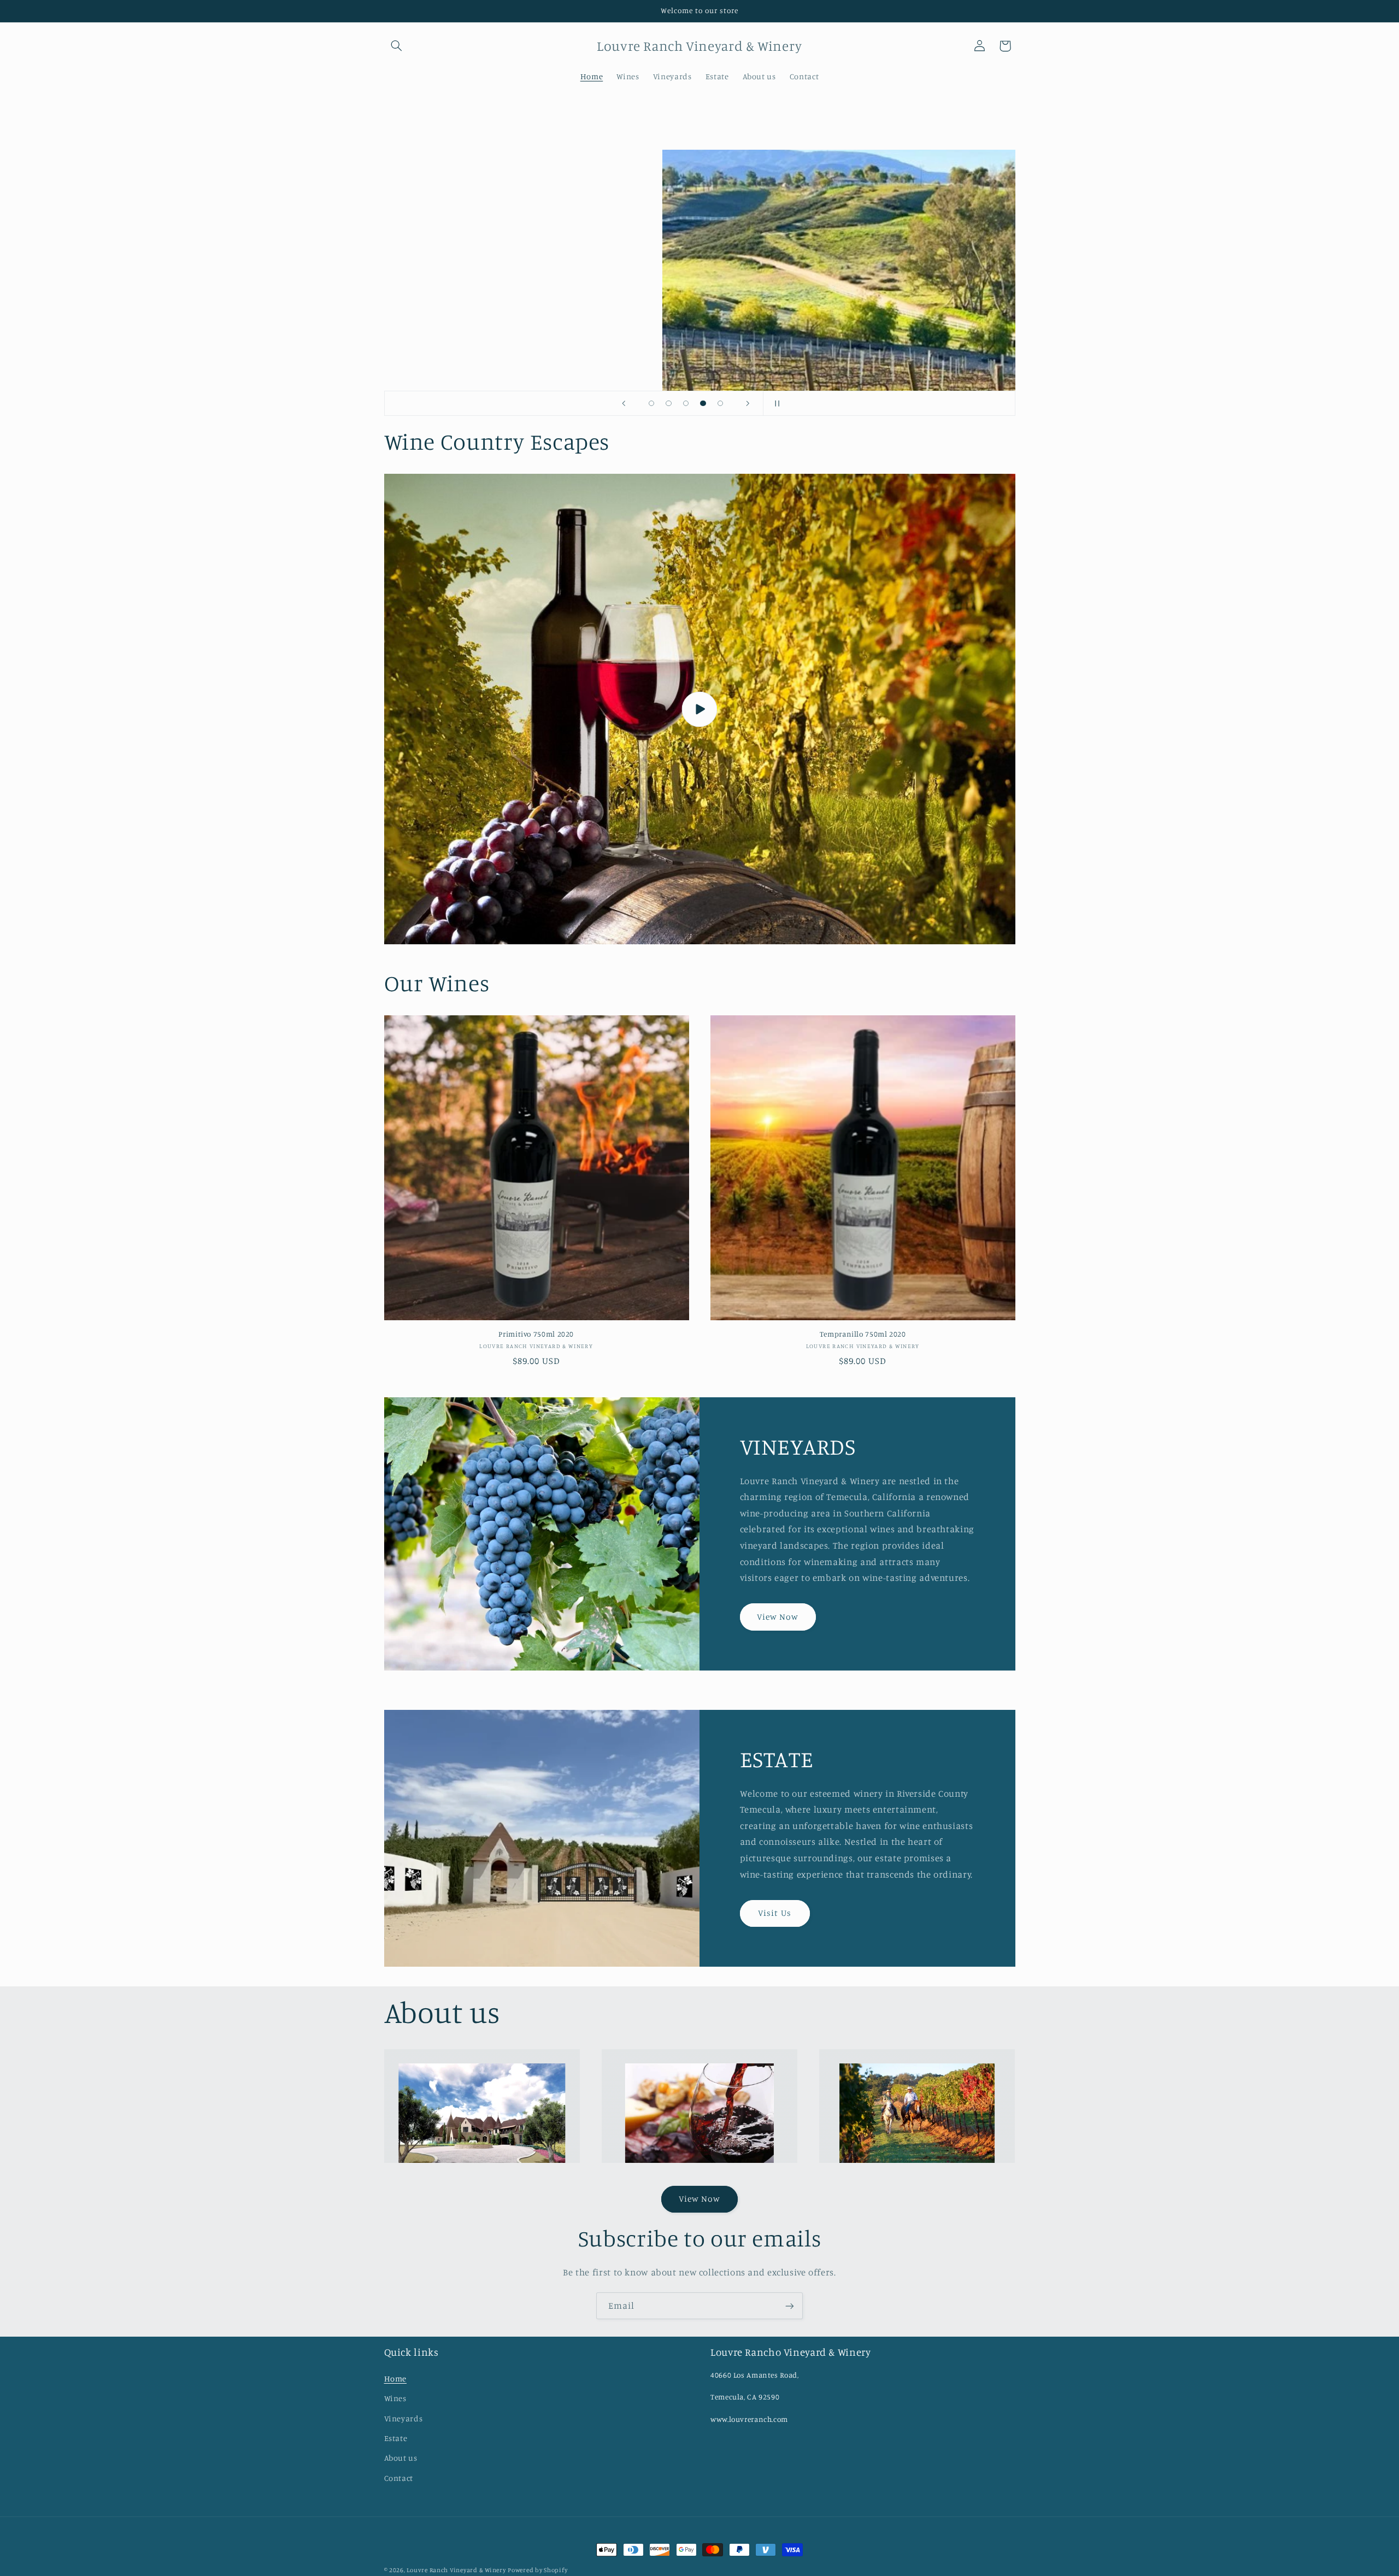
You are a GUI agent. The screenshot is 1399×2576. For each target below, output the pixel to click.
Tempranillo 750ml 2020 (863, 1334)
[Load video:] (700, 709)
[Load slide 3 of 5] (686, 403)
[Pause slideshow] (775, 403)
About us (401, 2458)
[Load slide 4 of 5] (703, 403)
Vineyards (404, 2418)
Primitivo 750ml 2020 (536, 1334)
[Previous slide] (624, 403)
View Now (778, 1616)
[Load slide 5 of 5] (720, 403)
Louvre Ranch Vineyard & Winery (456, 2570)
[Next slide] (748, 403)
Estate (396, 2438)
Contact (399, 2478)
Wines (395, 2398)
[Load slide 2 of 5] (669, 403)
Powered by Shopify (537, 2570)
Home (396, 2378)
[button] (397, 46)
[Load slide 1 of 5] (651, 403)
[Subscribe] (790, 2306)
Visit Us (774, 1913)
